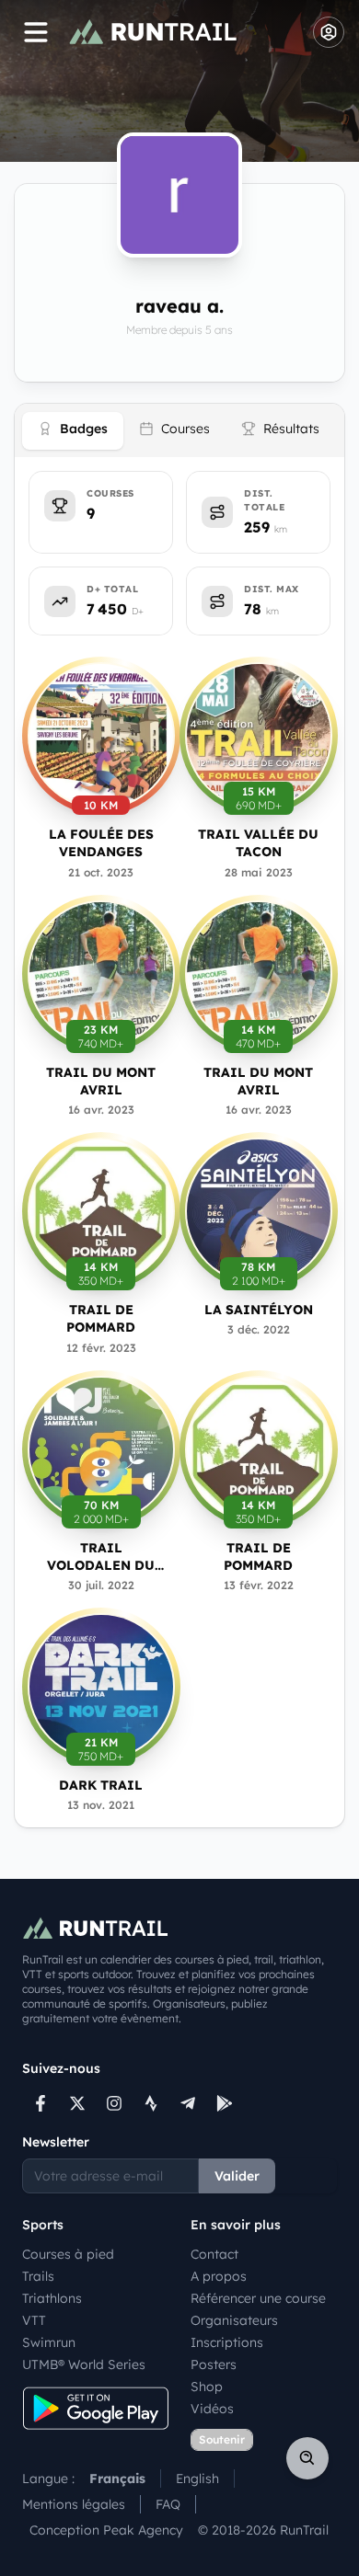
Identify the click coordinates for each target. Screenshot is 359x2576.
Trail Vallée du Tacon (258, 843)
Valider (237, 2176)
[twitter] (77, 2103)
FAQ (168, 2504)
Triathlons (52, 2298)
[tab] (73, 431)
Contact (214, 2254)
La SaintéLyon (259, 1310)
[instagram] (114, 2103)
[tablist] (179, 430)
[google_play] (225, 2103)
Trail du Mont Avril (101, 1081)
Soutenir (222, 2439)
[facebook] (41, 2103)
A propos (219, 2276)
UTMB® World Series (84, 2364)
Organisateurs (234, 2320)
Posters (214, 2364)
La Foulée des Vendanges (101, 843)
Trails (38, 2276)
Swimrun (49, 2342)
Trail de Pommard (101, 1318)
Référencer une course (258, 2298)
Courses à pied (68, 2254)
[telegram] (188, 2103)
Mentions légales (74, 2504)
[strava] (151, 2103)
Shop (207, 2387)
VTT (34, 2320)
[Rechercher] (307, 2458)
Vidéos (212, 2409)
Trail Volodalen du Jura (101, 1557)
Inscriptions (227, 2342)
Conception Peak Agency (106, 2530)
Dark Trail (101, 1785)
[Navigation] (36, 32)
